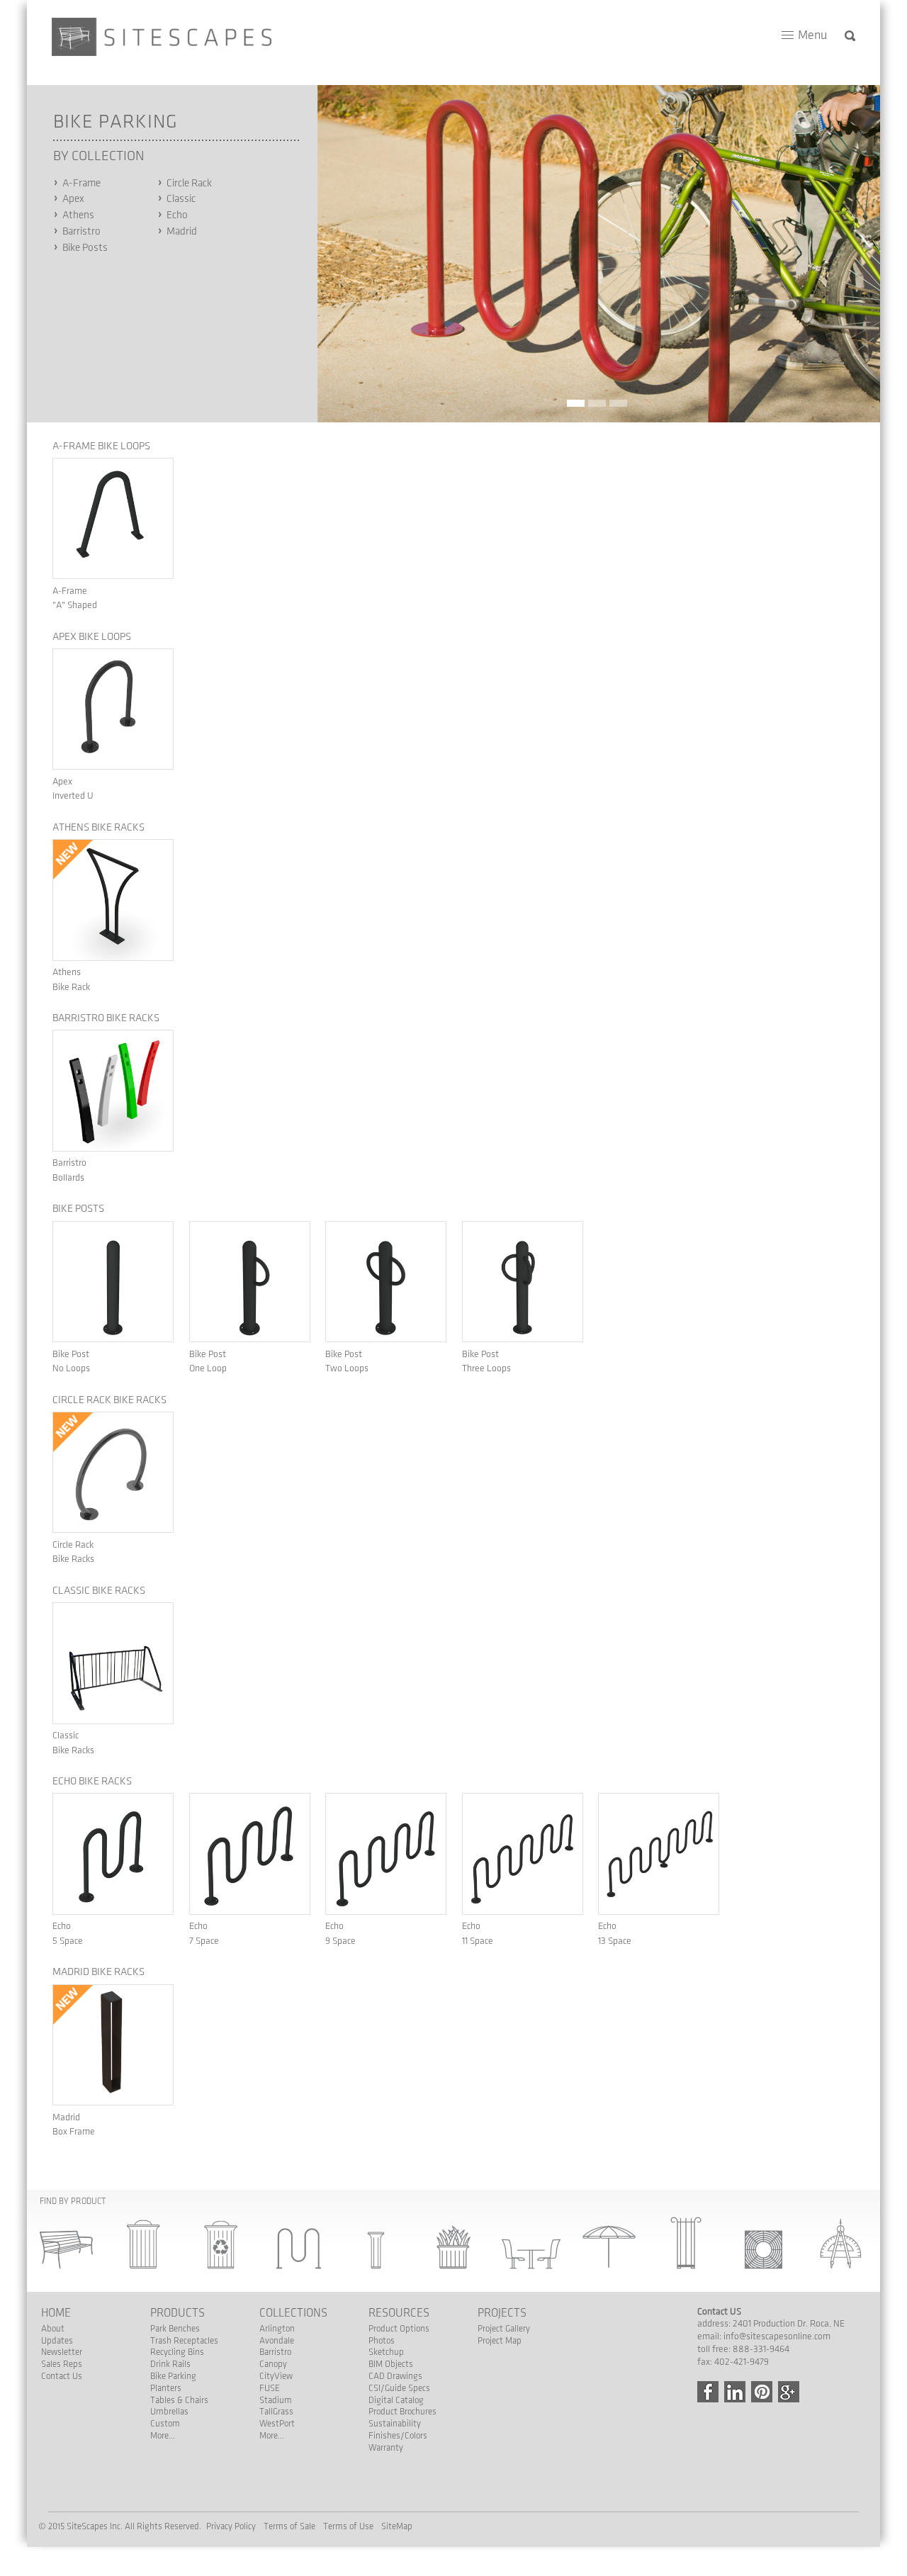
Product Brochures (402, 2412)
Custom (165, 2424)
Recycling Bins (177, 2352)
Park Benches (175, 2329)
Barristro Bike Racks (106, 1018)
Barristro (81, 232)
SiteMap (397, 2526)
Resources (399, 2313)
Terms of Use (348, 2526)
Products (178, 2313)
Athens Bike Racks (98, 828)
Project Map (500, 2341)
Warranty (386, 2448)
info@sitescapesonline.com (777, 2336)
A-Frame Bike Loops (101, 446)
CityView (276, 2376)
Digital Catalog (396, 2400)
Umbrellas (169, 2412)
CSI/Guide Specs (399, 2388)
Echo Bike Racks (92, 1782)
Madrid (182, 232)
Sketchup (386, 2352)
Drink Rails (170, 2364)
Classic (181, 199)
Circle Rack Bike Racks (109, 1400)
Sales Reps (62, 2364)
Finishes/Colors (398, 2436)
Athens (78, 215)
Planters (166, 2388)
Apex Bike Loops (92, 637)
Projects (502, 2313)
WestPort (277, 2424)
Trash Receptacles (184, 2341)
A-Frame (81, 184)
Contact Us (62, 2376)
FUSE (270, 2388)
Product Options (399, 2329)
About (53, 2329)
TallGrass (276, 2412)
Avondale (277, 2341)
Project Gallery (504, 2329)
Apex (73, 199)
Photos (382, 2341)
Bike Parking (173, 2376)
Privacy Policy (231, 2526)
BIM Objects (391, 2364)
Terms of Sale (289, 2526)
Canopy (273, 2364)
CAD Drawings (395, 2376)
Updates (57, 2341)
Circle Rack (189, 184)
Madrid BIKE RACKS (98, 1972)
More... (163, 2436)
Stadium (276, 2400)
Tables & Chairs (179, 2400)
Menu (812, 35)
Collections (293, 2313)
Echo (177, 215)
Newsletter (62, 2352)
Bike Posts (85, 248)
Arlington (277, 2329)
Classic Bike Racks (99, 1591)
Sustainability (395, 2424)
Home (56, 2313)
